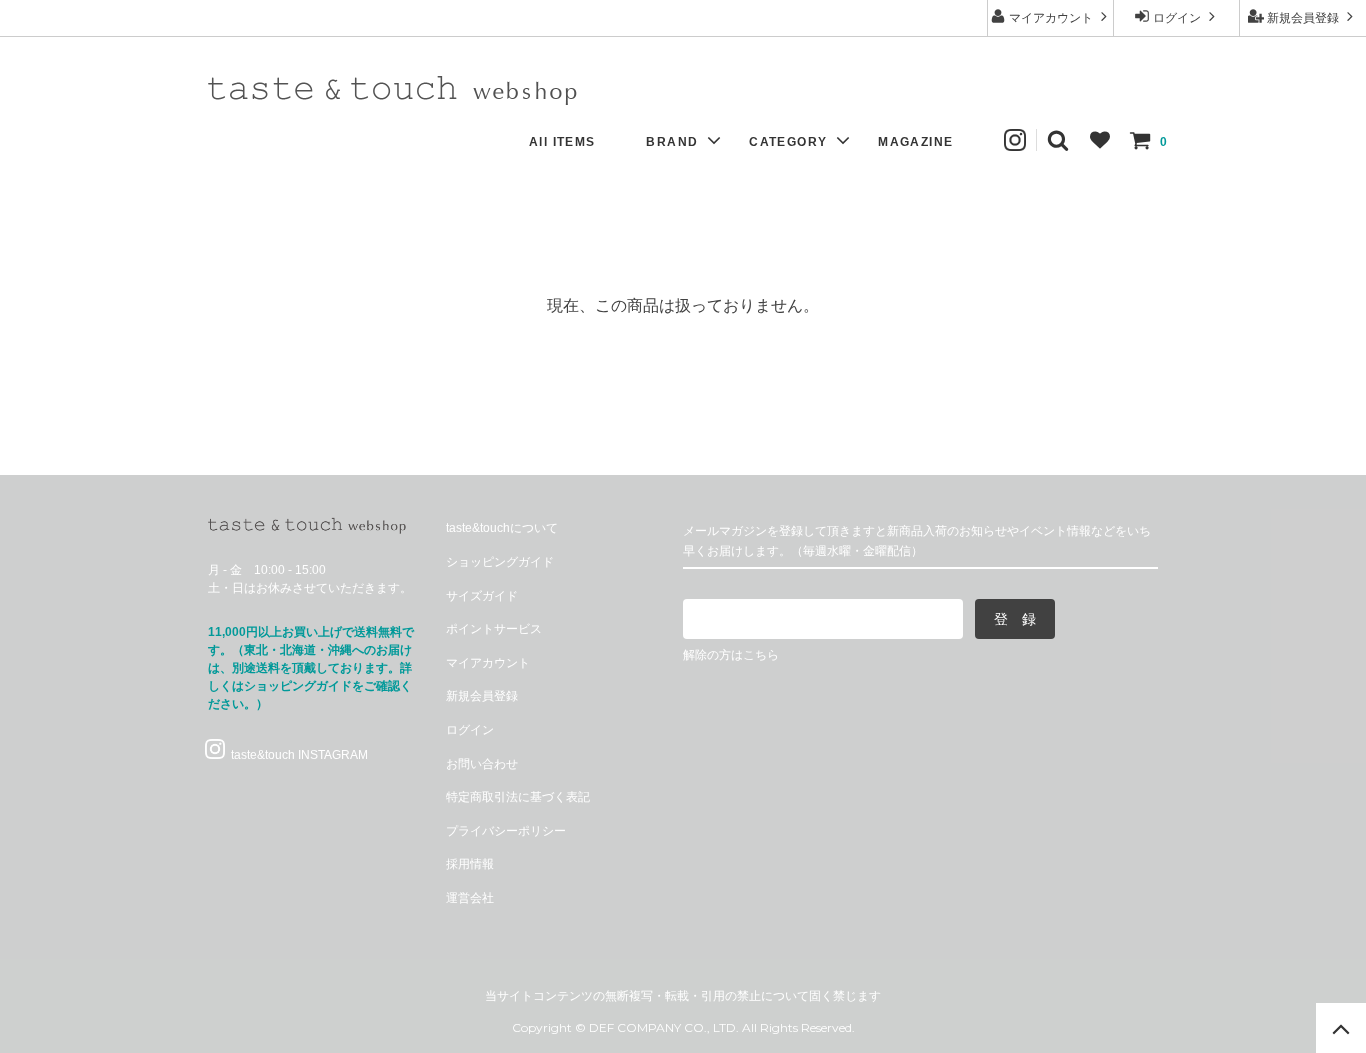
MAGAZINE (915, 142)
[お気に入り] (1100, 140)
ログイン (1177, 18)
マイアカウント (1051, 18)
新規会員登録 (1303, 18)
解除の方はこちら (731, 655)
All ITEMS (562, 142)
